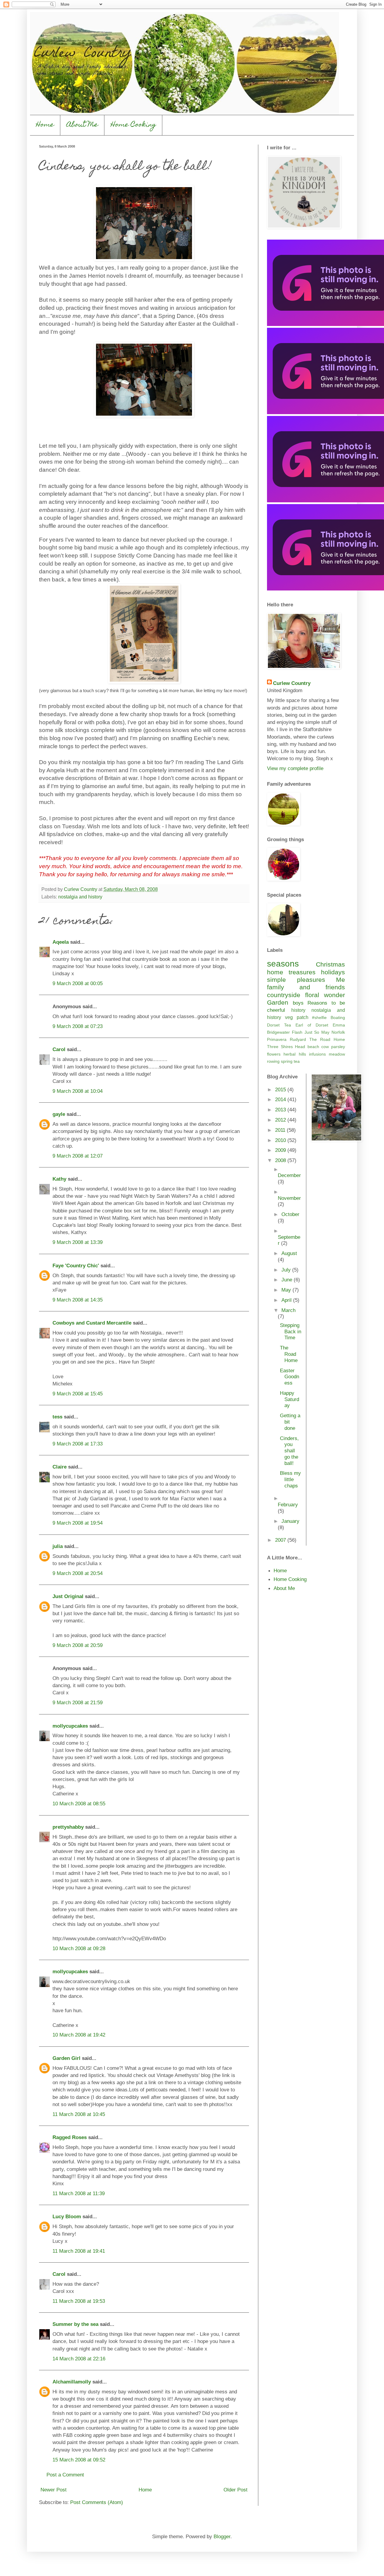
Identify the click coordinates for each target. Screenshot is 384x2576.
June (288, 1280)
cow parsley (333, 1047)
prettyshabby (68, 1827)
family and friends (306, 987)
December (289, 1175)
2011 (281, 1130)
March (288, 1310)
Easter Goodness (289, 1377)
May (325, 1032)
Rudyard (298, 1039)
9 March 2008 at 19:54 (78, 1523)
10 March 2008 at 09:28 (79, 1948)
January (290, 1521)
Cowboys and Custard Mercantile (92, 1323)
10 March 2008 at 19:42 (79, 2035)
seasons (283, 964)
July (287, 1270)
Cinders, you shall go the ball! (289, 1451)
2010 (281, 1140)
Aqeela (61, 942)
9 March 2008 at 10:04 (78, 1091)
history (298, 1010)
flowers (274, 1054)
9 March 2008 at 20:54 (78, 1573)
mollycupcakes (70, 1726)
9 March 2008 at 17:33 (78, 1444)
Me (340, 980)
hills (302, 1054)
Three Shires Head (286, 1047)
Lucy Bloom (67, 2216)
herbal (289, 1054)
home (275, 972)
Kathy (59, 1179)
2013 (281, 1110)
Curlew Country (292, 683)
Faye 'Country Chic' (76, 1266)
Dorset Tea (279, 1025)
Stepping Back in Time (291, 1331)
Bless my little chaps (290, 1479)
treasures (302, 972)
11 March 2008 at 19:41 (79, 2251)
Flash (297, 1032)
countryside (284, 995)
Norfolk (338, 1032)
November (289, 1198)
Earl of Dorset (312, 1025)
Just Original (68, 1596)
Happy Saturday (289, 1399)
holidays (333, 972)
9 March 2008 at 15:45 (78, 1394)
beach (313, 1047)
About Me (82, 125)
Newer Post (54, 2490)
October (290, 1214)
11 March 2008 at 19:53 (79, 2301)
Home (45, 125)
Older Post (235, 2490)
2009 (281, 1150)
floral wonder (325, 995)
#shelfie (319, 1018)
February (288, 1505)
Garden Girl (66, 2058)
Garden (278, 1002)
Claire (60, 1467)
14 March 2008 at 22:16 (79, 2359)
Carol (59, 1049)
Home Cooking (133, 125)
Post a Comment (65, 2475)
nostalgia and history (80, 897)
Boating (338, 1018)
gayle (59, 1114)
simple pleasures (296, 980)
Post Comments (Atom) (97, 2502)
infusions (317, 1054)
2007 (281, 1540)
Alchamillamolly (72, 2382)
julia (58, 1546)
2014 (281, 1099)
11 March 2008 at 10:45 (79, 2114)
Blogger (222, 2536)
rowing (273, 1061)
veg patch (297, 1017)
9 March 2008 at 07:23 (78, 1026)
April (287, 1300)
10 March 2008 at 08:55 (79, 1803)
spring (287, 1061)
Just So (312, 1032)
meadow (337, 1054)
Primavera (277, 1039)
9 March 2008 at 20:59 (78, 1645)
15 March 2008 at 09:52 (79, 2460)
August (289, 1253)
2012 (281, 1120)
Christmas (330, 964)
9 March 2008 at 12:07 (78, 1156)
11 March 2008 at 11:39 (79, 2193)
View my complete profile (295, 768)
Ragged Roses (70, 2137)
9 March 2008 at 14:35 (78, 1300)
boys (298, 1003)
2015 (281, 1089)
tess (57, 1417)
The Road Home (327, 1039)
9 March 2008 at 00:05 (78, 983)
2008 (281, 1160)
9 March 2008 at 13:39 (78, 1242)
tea (297, 1061)
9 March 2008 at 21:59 (78, 1702)
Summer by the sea (75, 2324)
